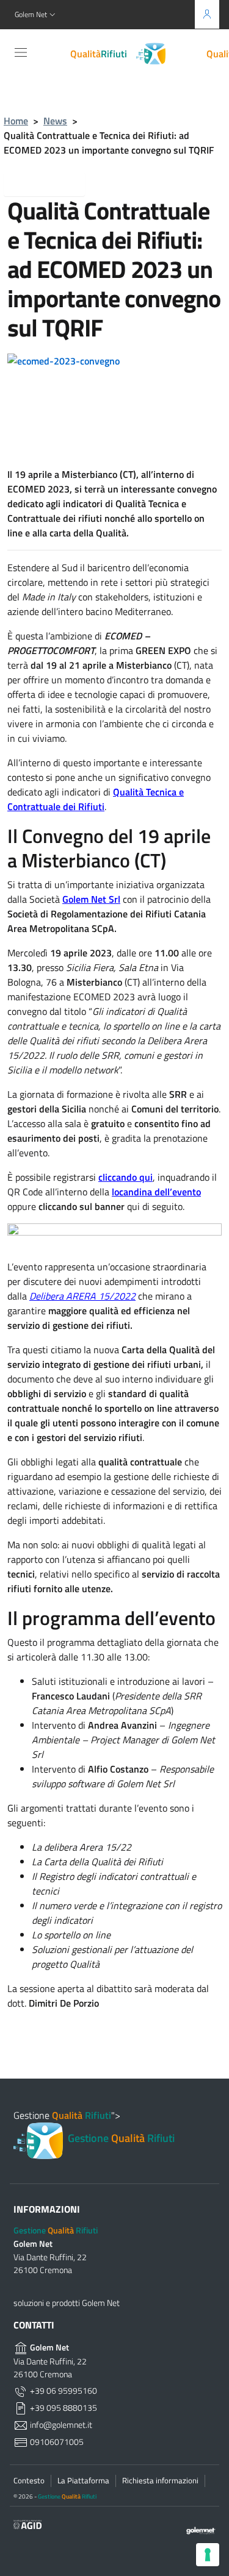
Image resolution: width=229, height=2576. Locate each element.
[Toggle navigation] (21, 52)
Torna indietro (54, 183)
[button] (36, 15)
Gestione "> (94, 2126)
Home (16, 121)
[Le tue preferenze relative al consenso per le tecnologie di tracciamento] (208, 2555)
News (55, 121)
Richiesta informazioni (160, 2480)
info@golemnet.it (60, 2425)
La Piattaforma (83, 2480)
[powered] (197, 2530)
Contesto (29, 2480)
